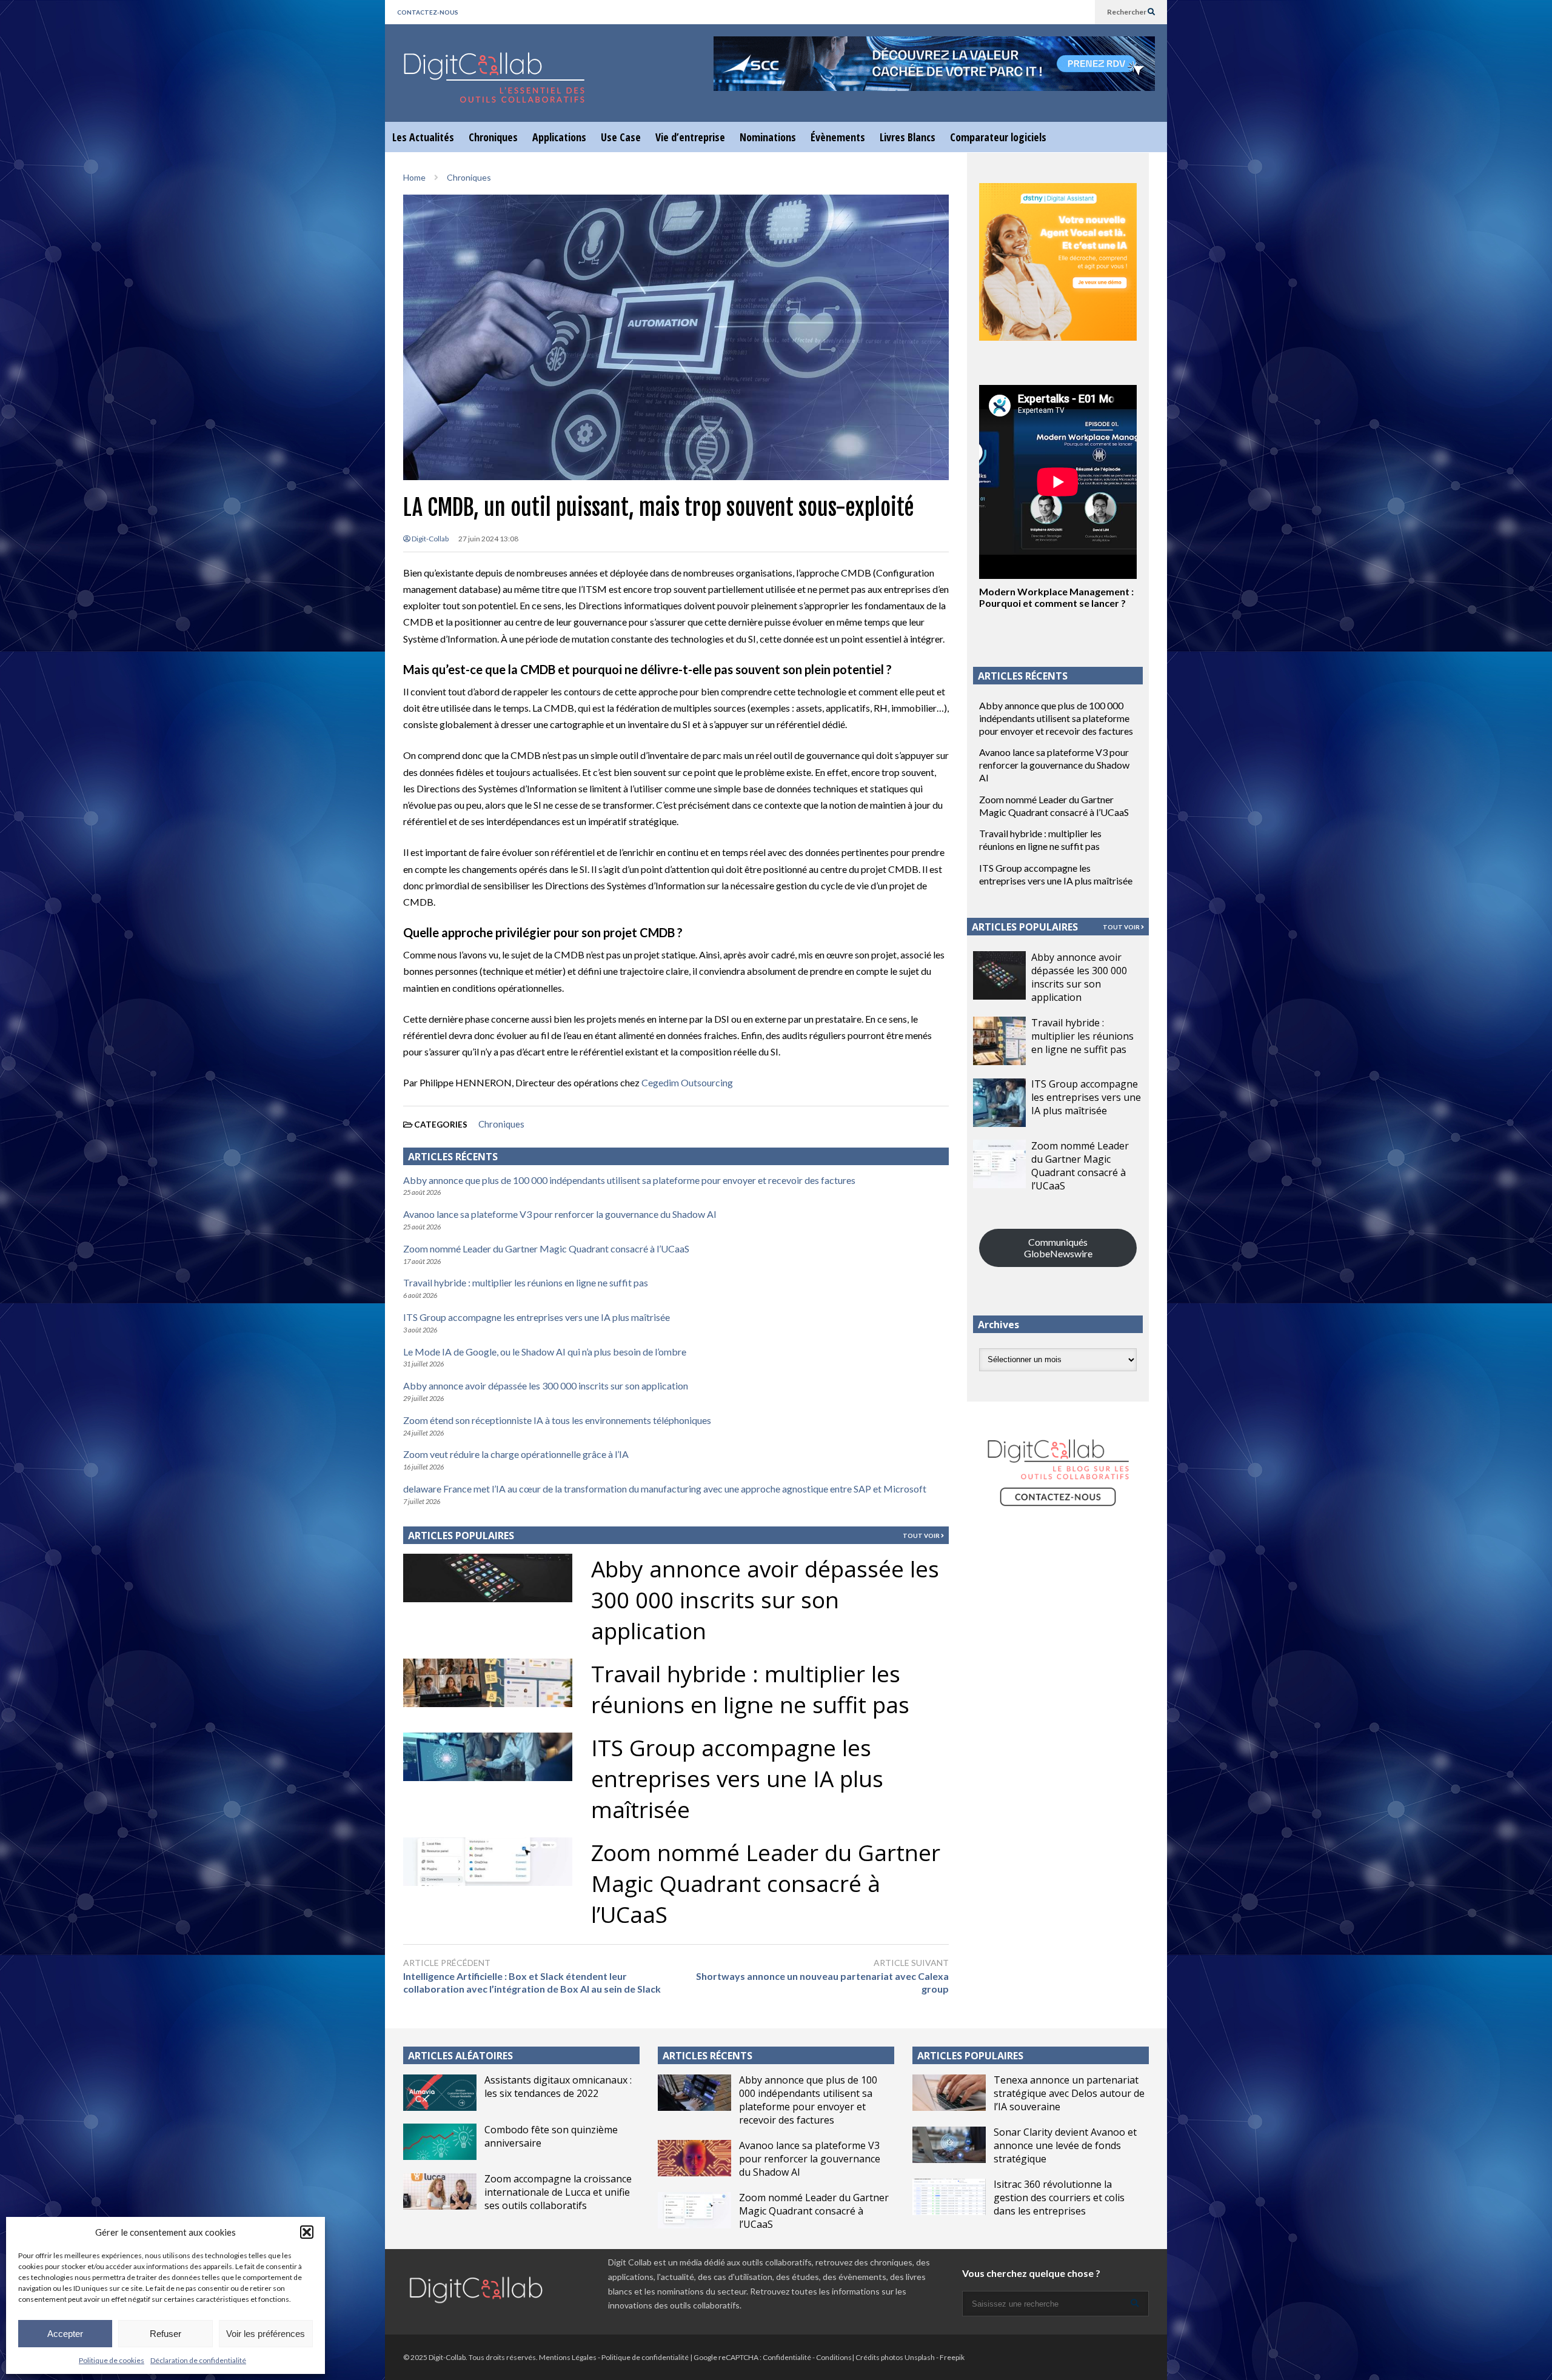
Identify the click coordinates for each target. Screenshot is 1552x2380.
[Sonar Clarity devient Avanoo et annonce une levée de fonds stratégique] (949, 2145)
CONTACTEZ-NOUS (428, 12)
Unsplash (920, 2357)
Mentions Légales (568, 2357)
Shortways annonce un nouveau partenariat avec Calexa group (822, 1982)
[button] (307, 2232)
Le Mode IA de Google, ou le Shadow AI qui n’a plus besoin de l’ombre (545, 1352)
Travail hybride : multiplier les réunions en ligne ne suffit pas (526, 1282)
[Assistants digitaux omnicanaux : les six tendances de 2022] (440, 2093)
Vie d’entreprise (690, 137)
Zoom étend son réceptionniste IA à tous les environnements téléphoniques (557, 1420)
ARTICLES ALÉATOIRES (460, 2056)
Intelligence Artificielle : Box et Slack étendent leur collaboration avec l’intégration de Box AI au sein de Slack (532, 1982)
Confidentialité (787, 2357)
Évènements (838, 137)
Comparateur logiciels (998, 137)
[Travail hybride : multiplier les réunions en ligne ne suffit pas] (999, 1041)
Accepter (65, 2334)
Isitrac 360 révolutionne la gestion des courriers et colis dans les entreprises (1059, 2198)
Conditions (834, 2357)
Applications (559, 137)
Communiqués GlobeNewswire (1058, 1248)
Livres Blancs (908, 137)
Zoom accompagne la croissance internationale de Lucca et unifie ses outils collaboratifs (558, 2192)
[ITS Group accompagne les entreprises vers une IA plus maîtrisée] (999, 1103)
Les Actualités (423, 137)
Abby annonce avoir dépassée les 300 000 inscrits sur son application (546, 1386)
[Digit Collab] (494, 88)
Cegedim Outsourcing (687, 1082)
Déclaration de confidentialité (198, 2360)
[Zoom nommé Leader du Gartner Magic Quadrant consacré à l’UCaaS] (999, 1164)
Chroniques (493, 137)
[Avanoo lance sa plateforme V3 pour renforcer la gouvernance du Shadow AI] (694, 2158)
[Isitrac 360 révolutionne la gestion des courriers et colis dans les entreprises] (949, 2197)
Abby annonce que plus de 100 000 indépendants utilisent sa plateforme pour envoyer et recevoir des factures (629, 1180)
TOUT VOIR (922, 1536)
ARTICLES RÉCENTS (707, 2056)
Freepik (952, 2357)
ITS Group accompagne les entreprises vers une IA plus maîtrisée (537, 1317)
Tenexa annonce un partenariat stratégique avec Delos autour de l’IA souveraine (1069, 2093)
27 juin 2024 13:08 (488, 539)
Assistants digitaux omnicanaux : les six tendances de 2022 (558, 2087)
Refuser (166, 2334)
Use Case (621, 137)
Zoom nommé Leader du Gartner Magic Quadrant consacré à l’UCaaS (546, 1248)
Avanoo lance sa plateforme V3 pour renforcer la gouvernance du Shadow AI (560, 1214)
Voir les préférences (266, 2334)
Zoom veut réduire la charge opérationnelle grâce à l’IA (516, 1454)
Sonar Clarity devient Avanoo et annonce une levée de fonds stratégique (1065, 2145)
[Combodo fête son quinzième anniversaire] (440, 2142)
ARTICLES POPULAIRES (461, 1536)
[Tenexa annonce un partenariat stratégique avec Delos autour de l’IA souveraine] (949, 2093)
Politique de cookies (112, 2360)
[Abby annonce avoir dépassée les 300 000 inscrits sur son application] (999, 975)
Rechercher (1127, 12)
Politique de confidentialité (645, 2357)
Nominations (768, 137)
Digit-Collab (430, 539)
